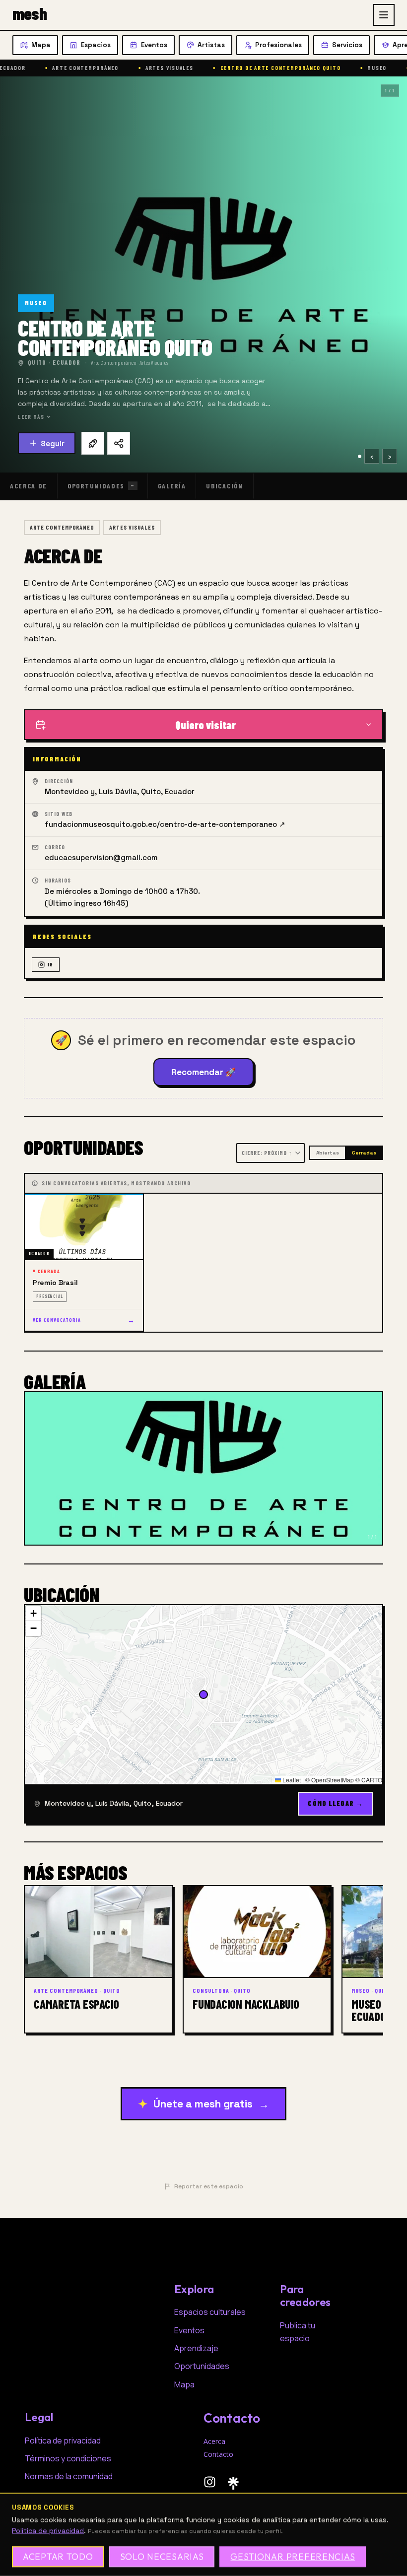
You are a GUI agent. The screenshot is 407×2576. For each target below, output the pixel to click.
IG (50, 964)
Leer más (31, 417)
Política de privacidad (48, 2530)
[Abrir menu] (384, 15)
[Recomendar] (93, 443)
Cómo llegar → (336, 1803)
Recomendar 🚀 (203, 1072)
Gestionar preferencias (293, 2556)
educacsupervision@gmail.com (101, 857)
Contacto (218, 2454)
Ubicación (224, 486)
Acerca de (29, 486)
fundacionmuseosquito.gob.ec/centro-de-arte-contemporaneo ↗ (165, 824)
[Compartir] (119, 443)
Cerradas (364, 1153)
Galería (172, 486)
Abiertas (328, 1153)
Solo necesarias (162, 2556)
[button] (33, 1614)
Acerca (214, 2441)
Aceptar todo (58, 2556)
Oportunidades (101, 486)
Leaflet (291, 1780)
